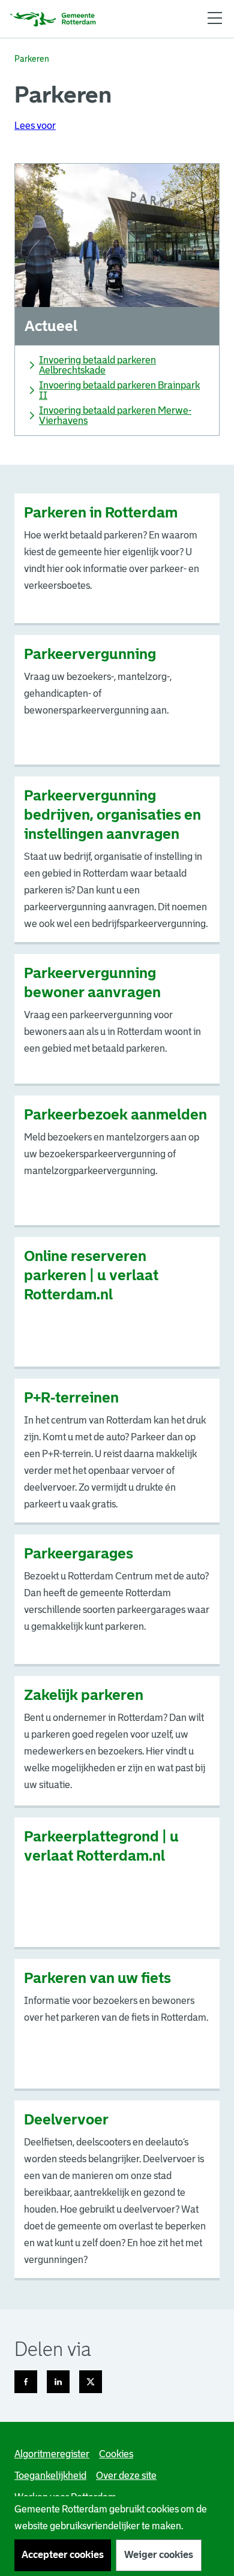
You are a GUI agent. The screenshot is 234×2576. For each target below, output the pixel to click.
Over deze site (126, 2476)
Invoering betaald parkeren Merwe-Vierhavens (115, 416)
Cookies (116, 2454)
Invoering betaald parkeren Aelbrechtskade (97, 365)
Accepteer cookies (63, 2555)
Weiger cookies (159, 2555)
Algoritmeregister (52, 2454)
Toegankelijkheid (50, 2476)
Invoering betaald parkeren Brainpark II (119, 390)
